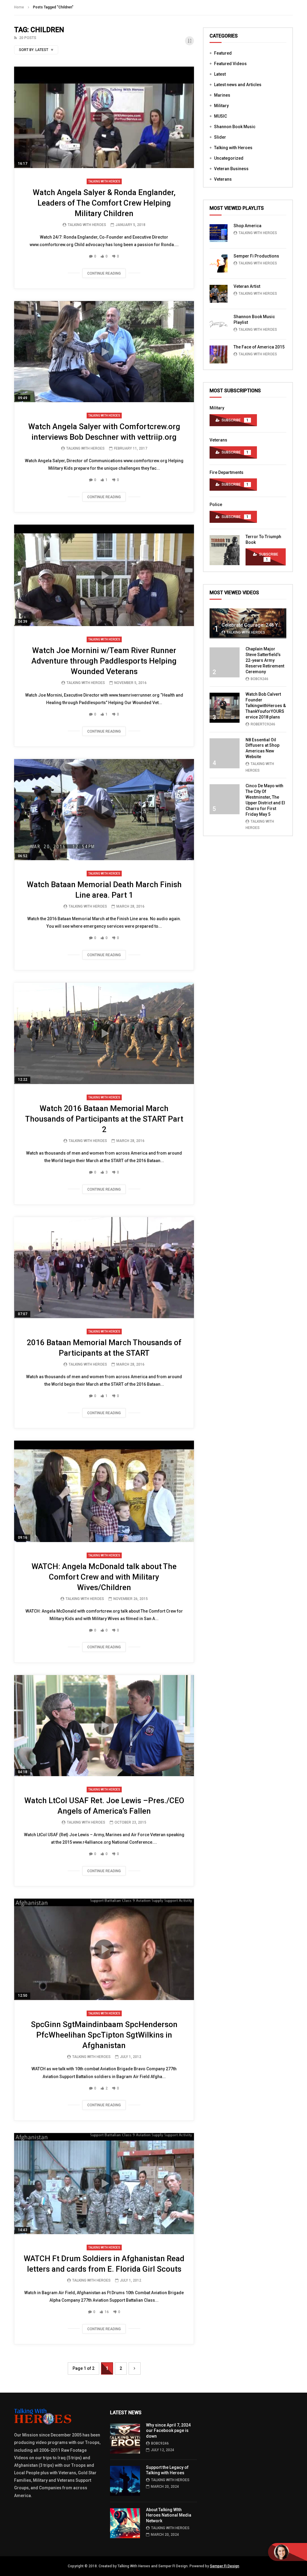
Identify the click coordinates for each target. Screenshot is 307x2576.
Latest (220, 74)
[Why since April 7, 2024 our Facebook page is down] (125, 2439)
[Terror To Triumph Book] (225, 550)
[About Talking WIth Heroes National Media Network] (125, 2523)
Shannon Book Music (235, 127)
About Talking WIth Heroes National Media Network (169, 2515)
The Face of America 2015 (259, 347)
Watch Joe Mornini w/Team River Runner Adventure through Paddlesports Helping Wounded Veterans (104, 661)
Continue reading (104, 273)
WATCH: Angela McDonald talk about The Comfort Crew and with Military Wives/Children (104, 1577)
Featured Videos (230, 64)
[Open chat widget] (288, 2552)
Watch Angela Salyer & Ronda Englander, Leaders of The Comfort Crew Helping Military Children (104, 203)
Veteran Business (231, 169)
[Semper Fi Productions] (219, 264)
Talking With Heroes (87, 225)
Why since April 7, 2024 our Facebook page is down (168, 2431)
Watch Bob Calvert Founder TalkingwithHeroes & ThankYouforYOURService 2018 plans (266, 706)
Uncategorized (229, 158)
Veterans (223, 179)
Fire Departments (227, 472)
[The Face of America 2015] (219, 354)
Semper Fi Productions (256, 256)
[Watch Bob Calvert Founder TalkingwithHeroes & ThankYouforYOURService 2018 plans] (225, 708)
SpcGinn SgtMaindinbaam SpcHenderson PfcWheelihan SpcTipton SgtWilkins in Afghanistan (104, 2035)
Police (216, 505)
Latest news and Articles (238, 85)
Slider (220, 137)
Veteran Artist (247, 286)
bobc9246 (259, 679)
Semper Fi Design (225, 2566)
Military (221, 106)
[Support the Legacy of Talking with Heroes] (125, 2481)
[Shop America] (219, 233)
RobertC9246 (263, 724)
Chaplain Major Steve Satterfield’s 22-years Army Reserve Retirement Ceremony (265, 660)
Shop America (247, 226)
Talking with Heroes (104, 181)
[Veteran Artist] (219, 294)
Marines (222, 95)
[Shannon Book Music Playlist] (219, 324)
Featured (223, 53)
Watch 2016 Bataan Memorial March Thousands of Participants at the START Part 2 (104, 1119)
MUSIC (221, 116)
